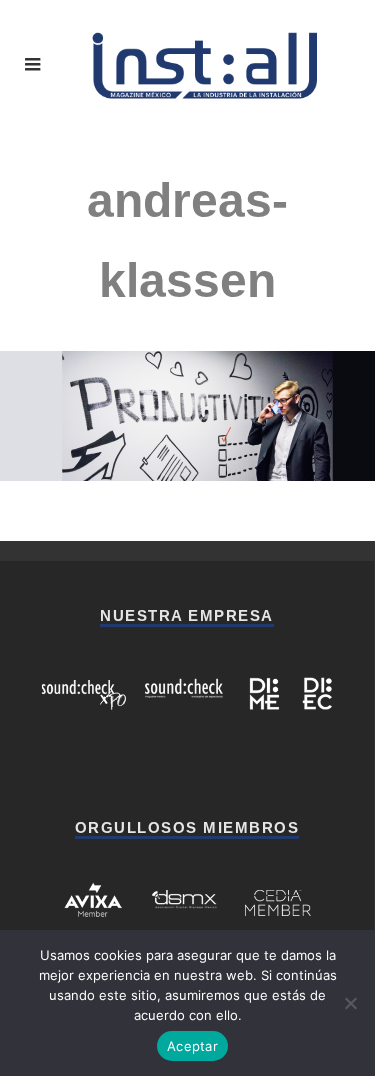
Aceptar (192, 1046)
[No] (350, 1003)
